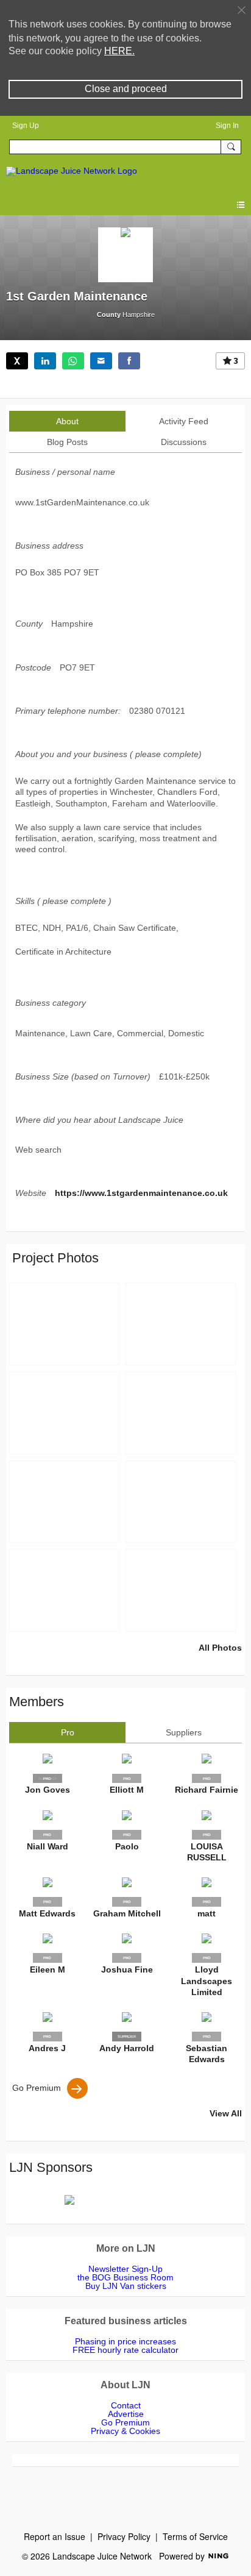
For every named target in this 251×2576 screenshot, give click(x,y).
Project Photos (55, 1258)
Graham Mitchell (127, 1913)
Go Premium (37, 2088)
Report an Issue (55, 2536)
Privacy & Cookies (125, 2431)
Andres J (47, 2048)
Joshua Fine (127, 1969)
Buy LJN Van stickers (126, 2286)
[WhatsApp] (73, 361)
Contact (126, 2405)
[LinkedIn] (45, 361)
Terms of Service (195, 2536)
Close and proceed (126, 89)
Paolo (127, 1846)
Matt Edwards (47, 1913)
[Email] (101, 361)
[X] (17, 361)
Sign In (227, 126)
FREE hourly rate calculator (125, 2350)
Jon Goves (48, 1790)
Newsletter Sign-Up (125, 2269)
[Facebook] (129, 361)
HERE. (119, 51)
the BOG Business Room (125, 2277)
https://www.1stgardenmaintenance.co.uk (141, 1193)
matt (207, 1913)
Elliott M (127, 1790)
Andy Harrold (127, 2048)
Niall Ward (48, 1846)
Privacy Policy (124, 2536)
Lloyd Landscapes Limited (207, 1980)
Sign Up (26, 126)
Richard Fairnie (207, 1790)
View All (226, 2113)
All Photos (220, 1648)
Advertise (126, 2414)
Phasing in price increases (125, 2341)
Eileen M (48, 1969)
